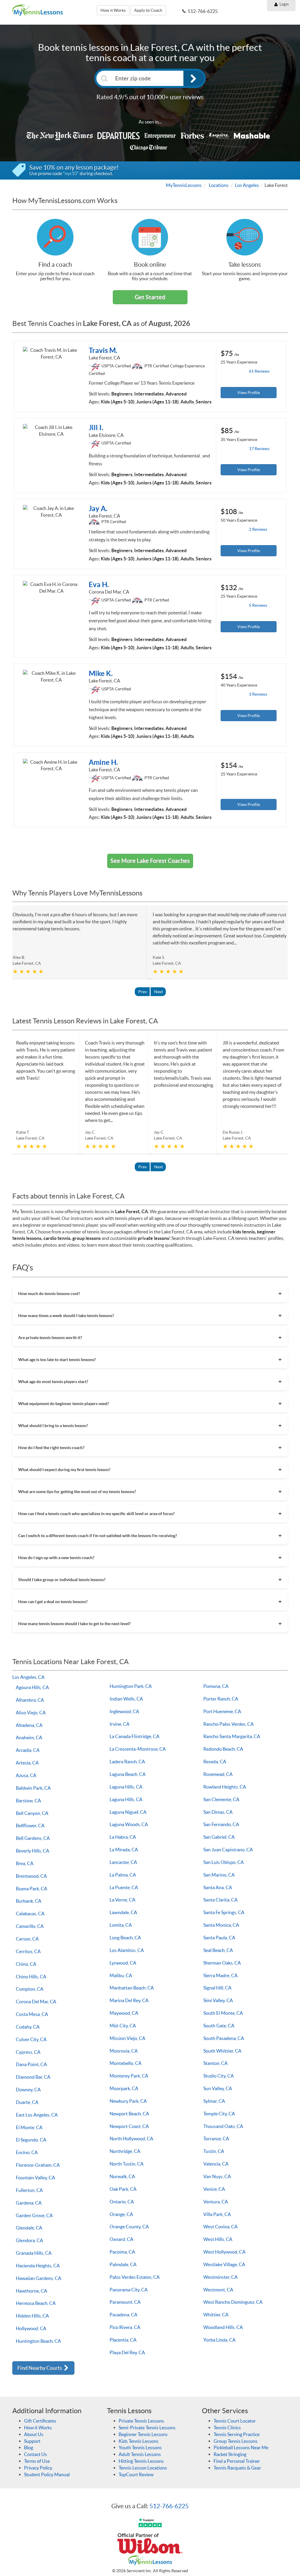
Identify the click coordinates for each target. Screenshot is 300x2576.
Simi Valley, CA (218, 2000)
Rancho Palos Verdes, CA (229, 1724)
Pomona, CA (216, 1686)
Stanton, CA (215, 2063)
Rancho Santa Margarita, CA (232, 1736)
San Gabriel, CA (219, 1837)
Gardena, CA (29, 2203)
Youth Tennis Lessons (140, 2447)
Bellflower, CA (30, 1825)
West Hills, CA (218, 2239)
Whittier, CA (216, 2315)
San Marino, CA (219, 1875)
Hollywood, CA (31, 2328)
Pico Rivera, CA (125, 2327)
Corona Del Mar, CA (36, 2002)
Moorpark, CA (124, 2088)
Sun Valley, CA (218, 2088)
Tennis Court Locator (235, 2421)
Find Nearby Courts (40, 2368)
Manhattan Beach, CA (132, 1988)
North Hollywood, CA (131, 2139)
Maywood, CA (124, 2013)
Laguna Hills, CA (126, 1787)
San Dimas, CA (218, 1812)
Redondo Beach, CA (223, 1749)
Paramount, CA (125, 2302)
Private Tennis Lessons (141, 2421)
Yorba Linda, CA (219, 2340)
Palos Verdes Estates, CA (135, 2277)
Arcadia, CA (28, 1750)
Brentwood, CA (31, 1876)
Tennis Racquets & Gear (237, 2468)
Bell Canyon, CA (32, 1813)
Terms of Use (37, 2461)
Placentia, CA (123, 2340)
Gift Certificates (40, 2421)
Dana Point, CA (31, 2064)
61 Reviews (259, 371)
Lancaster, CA (123, 1862)
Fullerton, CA (29, 2190)
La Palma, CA (123, 1875)
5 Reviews (258, 605)
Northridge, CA (125, 2151)
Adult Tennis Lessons (140, 2454)
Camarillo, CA (30, 1926)
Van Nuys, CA (217, 2176)
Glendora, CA (29, 2240)
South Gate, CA (219, 2026)
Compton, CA (30, 1989)
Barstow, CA (28, 1801)
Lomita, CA (121, 1925)
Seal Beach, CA (218, 1950)
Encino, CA (27, 2152)
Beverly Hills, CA (33, 1851)
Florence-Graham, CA (38, 2165)
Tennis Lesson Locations (143, 2468)
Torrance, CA (216, 2139)
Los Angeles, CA (28, 1677)
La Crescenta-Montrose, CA (138, 1749)
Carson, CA (27, 1939)
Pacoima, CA (122, 2252)
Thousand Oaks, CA (223, 2126)
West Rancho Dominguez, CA (233, 2302)
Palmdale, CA (123, 2264)
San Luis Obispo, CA (224, 1862)
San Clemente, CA (221, 1799)
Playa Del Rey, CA (127, 2352)
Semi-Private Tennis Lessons (147, 2428)
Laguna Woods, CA (129, 1824)
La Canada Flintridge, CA (134, 1736)
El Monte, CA (29, 2127)
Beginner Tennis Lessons (143, 2434)
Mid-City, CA (123, 2026)
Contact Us (35, 2454)
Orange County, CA (129, 2227)
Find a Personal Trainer (237, 2461)
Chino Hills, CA (31, 1977)
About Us (34, 2434)
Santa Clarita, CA (220, 1900)
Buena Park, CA (31, 1889)
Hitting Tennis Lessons (141, 2461)
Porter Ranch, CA (221, 1699)
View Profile (249, 393)
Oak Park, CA (123, 2189)
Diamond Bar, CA (33, 2077)
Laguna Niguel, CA (128, 1812)
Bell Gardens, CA (33, 1838)
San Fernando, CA (221, 1824)
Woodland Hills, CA (223, 2327)
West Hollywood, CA (224, 2252)
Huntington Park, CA (131, 1686)
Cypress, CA (28, 2052)
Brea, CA (25, 1863)
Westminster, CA (220, 2277)
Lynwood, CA (123, 1963)
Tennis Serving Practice (237, 2434)
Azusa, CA (26, 1775)
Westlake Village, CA (224, 2264)
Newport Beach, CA (129, 2114)
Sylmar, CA (214, 2101)
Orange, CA (121, 2214)
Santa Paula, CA (219, 1938)
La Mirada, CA (124, 1850)
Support (32, 2441)
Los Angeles (247, 185)
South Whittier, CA (222, 2051)
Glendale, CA (29, 2228)
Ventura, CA (216, 2202)
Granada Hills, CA (34, 2253)
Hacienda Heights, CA (38, 2266)
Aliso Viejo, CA (31, 1713)
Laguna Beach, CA (128, 1774)
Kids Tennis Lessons (139, 2441)
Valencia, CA (216, 2164)
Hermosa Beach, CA (36, 2303)
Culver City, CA (31, 2039)
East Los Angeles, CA (37, 2115)
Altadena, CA (29, 1725)
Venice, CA (214, 2189)
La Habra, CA (123, 1837)
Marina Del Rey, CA (129, 2000)
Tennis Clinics (227, 2428)
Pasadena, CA (123, 2315)
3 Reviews (258, 694)
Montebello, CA (126, 2063)
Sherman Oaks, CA (222, 1963)
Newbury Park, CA (128, 2101)
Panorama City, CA (129, 2290)
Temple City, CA (219, 2114)
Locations (219, 185)
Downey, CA (28, 2090)
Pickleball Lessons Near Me (241, 2447)
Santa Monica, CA (221, 1925)
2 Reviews (258, 529)
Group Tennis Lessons (236, 2441)
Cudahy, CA (28, 2027)
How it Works (113, 10)
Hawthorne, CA (31, 2291)
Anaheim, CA (29, 1737)
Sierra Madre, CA (220, 1975)
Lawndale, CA (123, 1912)
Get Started (150, 297)
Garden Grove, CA (34, 2215)
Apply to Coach (148, 10)
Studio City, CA (219, 2076)
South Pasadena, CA (224, 2038)
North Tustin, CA (127, 2164)
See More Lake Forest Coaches (150, 861)
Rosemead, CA (218, 1774)
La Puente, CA (124, 1887)
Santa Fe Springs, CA (224, 1912)
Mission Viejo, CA (127, 2038)
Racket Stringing (230, 2454)
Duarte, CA (27, 2102)
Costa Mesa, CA (32, 2014)
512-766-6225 (169, 2506)
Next (158, 992)
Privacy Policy (38, 2468)
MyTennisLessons (184, 185)
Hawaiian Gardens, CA (39, 2278)
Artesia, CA (27, 1763)
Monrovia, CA (124, 2051)
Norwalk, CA (122, 2176)
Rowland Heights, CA (225, 1787)
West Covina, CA (220, 2227)
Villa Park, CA (217, 2214)
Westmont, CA (218, 2290)
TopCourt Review (136, 2474)
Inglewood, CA (124, 1711)
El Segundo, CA (31, 2140)
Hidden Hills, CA (32, 2316)
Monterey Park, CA (129, 2076)
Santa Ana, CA (218, 1887)
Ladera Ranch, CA (127, 1762)
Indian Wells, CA (126, 1699)
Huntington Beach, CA (38, 2341)
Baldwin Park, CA (33, 1788)
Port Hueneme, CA (222, 1711)
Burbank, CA (29, 1901)
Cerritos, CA (28, 1951)
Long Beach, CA (125, 1938)
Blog (29, 2447)
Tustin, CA (214, 2151)
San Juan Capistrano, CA (228, 1850)
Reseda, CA (215, 1762)
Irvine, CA (120, 1724)
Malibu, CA (121, 1975)
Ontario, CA (122, 2202)
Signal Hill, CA (217, 1988)
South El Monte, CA (223, 2013)
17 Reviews (259, 449)
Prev (143, 992)
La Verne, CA (122, 1900)
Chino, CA (26, 1964)
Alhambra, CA (30, 1700)
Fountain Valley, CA (35, 2178)
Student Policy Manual (47, 2474)
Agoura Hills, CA (32, 1687)
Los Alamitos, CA (127, 1950)
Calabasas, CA (30, 1914)
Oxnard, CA (121, 2239)
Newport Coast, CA (129, 2126)
